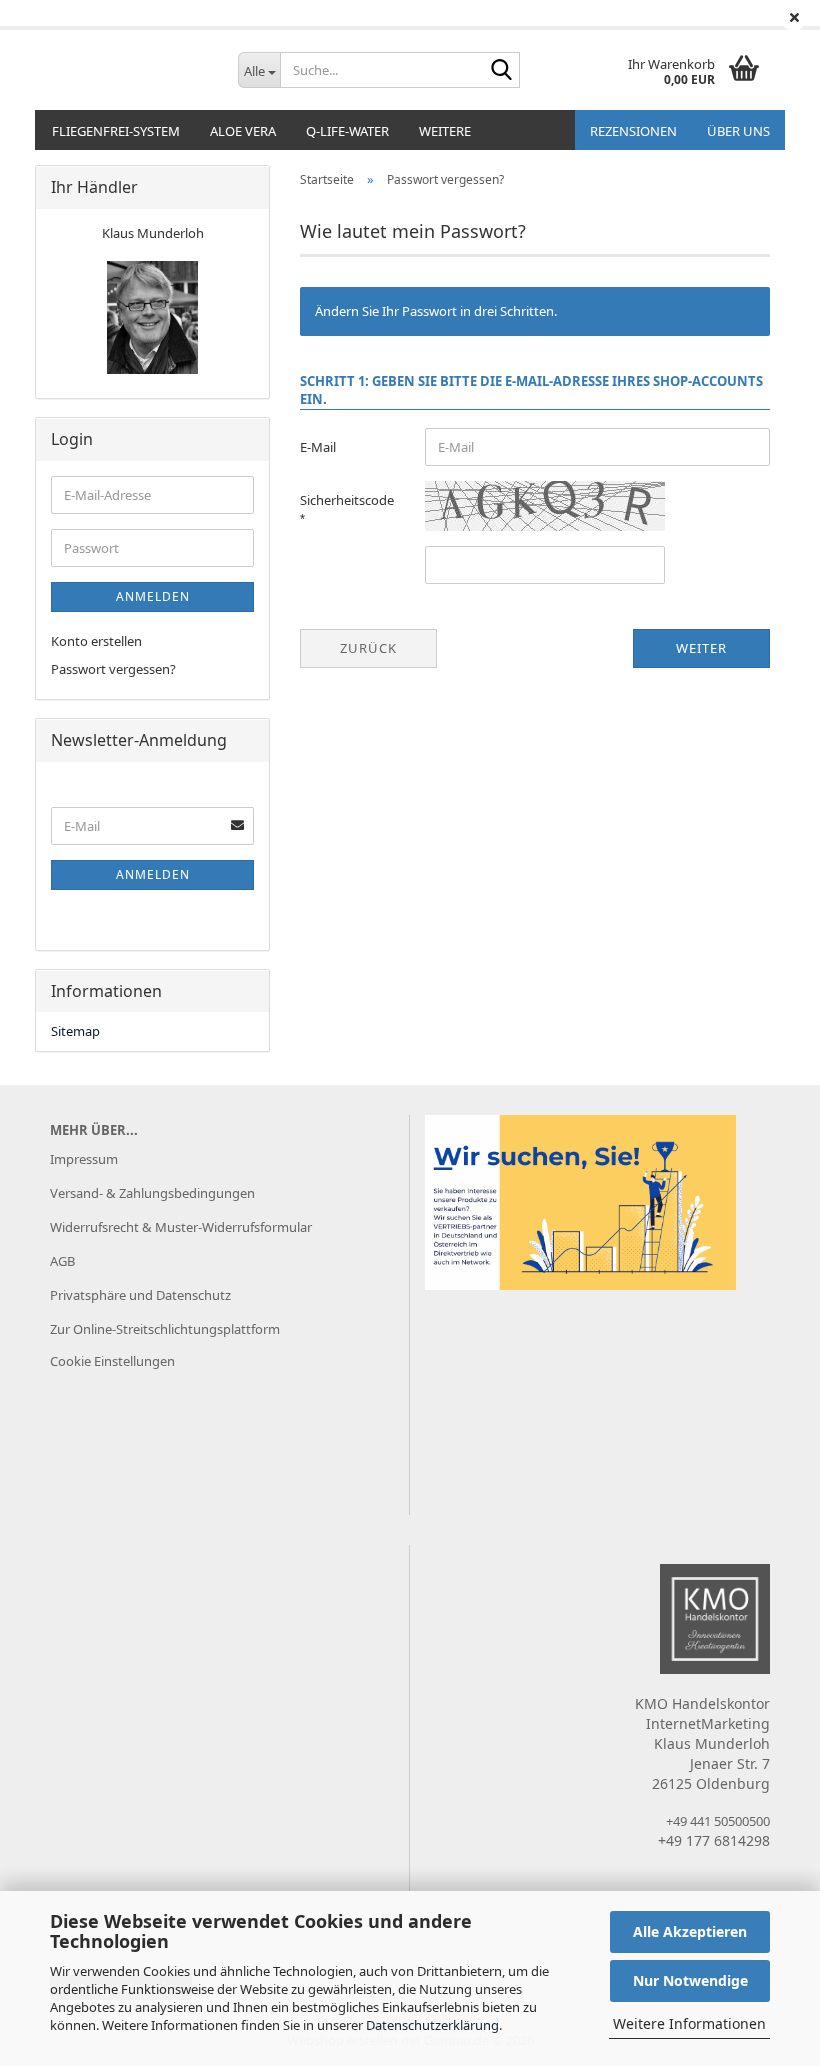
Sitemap (75, 1031)
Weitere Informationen (689, 2023)
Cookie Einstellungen (112, 1361)
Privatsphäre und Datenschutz (140, 1295)
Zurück (368, 648)
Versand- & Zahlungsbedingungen (152, 1193)
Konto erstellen (96, 641)
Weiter (701, 648)
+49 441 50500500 (718, 1821)
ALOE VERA (243, 131)
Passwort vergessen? (113, 669)
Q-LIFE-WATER (347, 131)
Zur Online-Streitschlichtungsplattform (165, 1329)
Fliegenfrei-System (116, 131)
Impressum (84, 1159)
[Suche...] (501, 71)
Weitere (445, 131)
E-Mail (318, 447)
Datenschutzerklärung (432, 2025)
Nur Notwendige (690, 1980)
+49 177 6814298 (714, 1840)
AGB (62, 1261)
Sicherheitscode (347, 500)
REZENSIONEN (633, 131)
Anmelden (153, 596)
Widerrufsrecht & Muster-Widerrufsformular (181, 1227)
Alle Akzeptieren (690, 1931)
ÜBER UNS (738, 131)
